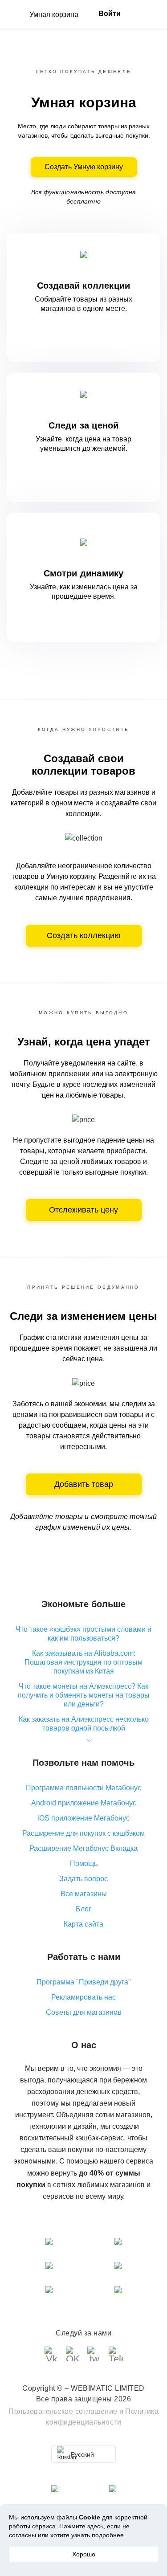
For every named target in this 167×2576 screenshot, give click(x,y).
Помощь (84, 1864)
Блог (83, 1909)
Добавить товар (84, 1484)
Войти (110, 14)
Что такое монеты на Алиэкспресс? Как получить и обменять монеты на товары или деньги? (84, 1695)
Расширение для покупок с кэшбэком (83, 1833)
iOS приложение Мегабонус (83, 1818)
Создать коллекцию (84, 935)
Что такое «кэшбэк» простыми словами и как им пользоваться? (83, 1634)
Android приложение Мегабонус (84, 1803)
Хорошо (84, 2554)
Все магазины (84, 1894)
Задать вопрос (83, 1879)
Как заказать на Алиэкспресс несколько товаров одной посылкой (84, 1724)
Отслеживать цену (83, 1210)
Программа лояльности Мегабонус (83, 1788)
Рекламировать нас (83, 1997)
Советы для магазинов (84, 2012)
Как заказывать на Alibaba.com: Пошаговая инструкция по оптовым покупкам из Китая (83, 1662)
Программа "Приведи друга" (84, 1982)
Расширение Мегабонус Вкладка (83, 1848)
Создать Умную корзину (84, 167)
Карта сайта (83, 1924)
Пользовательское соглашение (63, 2411)
